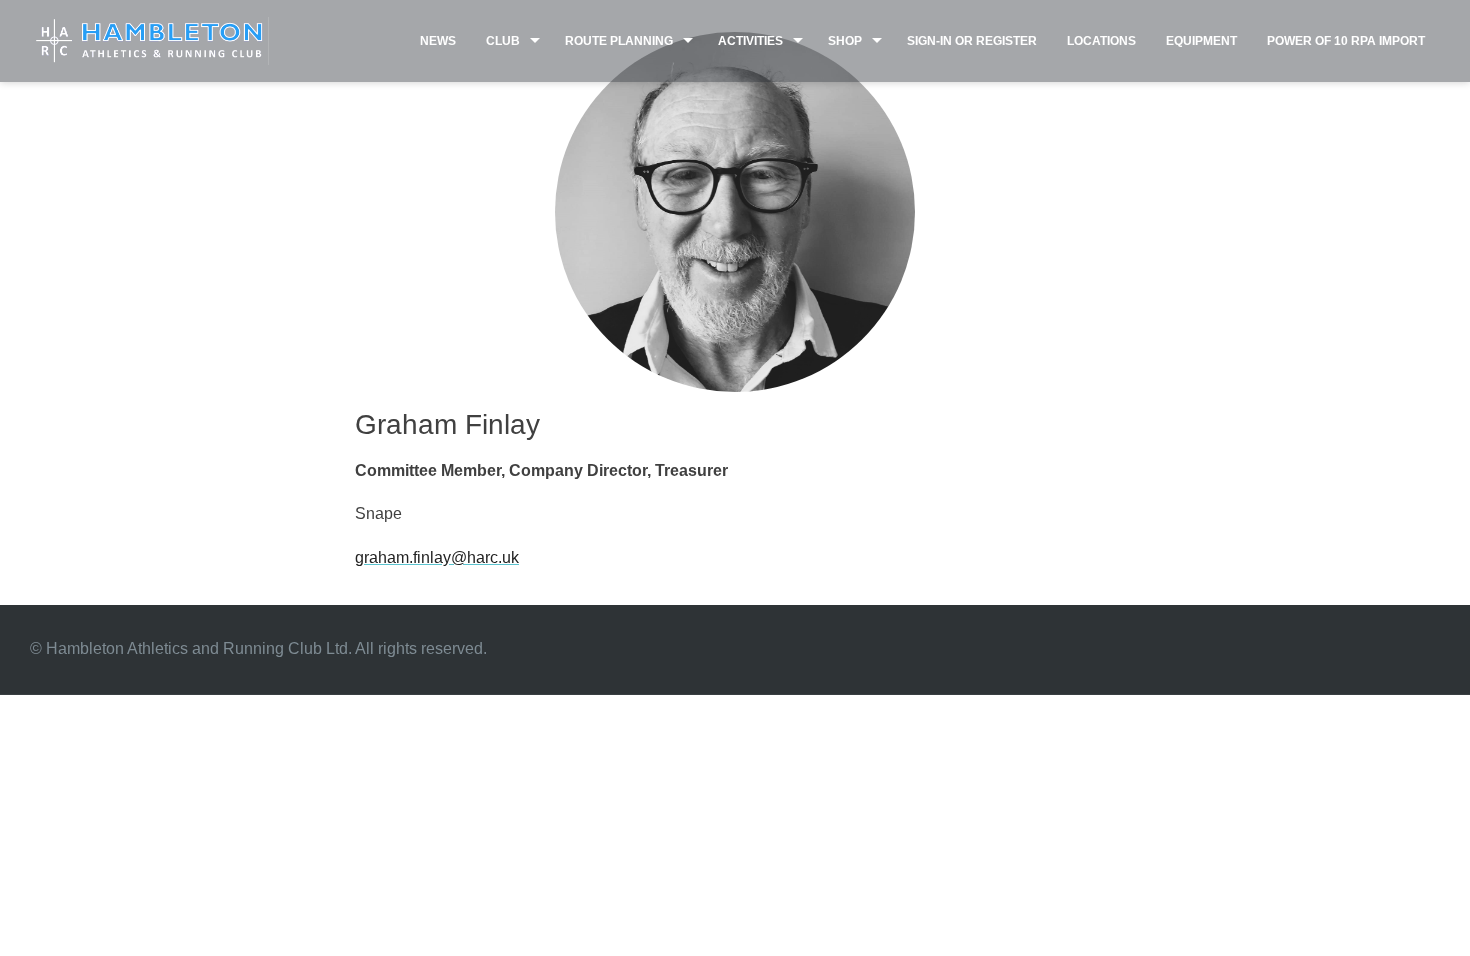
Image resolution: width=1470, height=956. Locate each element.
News (438, 41)
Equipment (1201, 41)
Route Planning (619, 41)
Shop (845, 41)
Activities (750, 41)
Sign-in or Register (972, 41)
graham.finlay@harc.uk (437, 557)
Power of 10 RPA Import (1346, 41)
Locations (1101, 41)
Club (503, 41)
